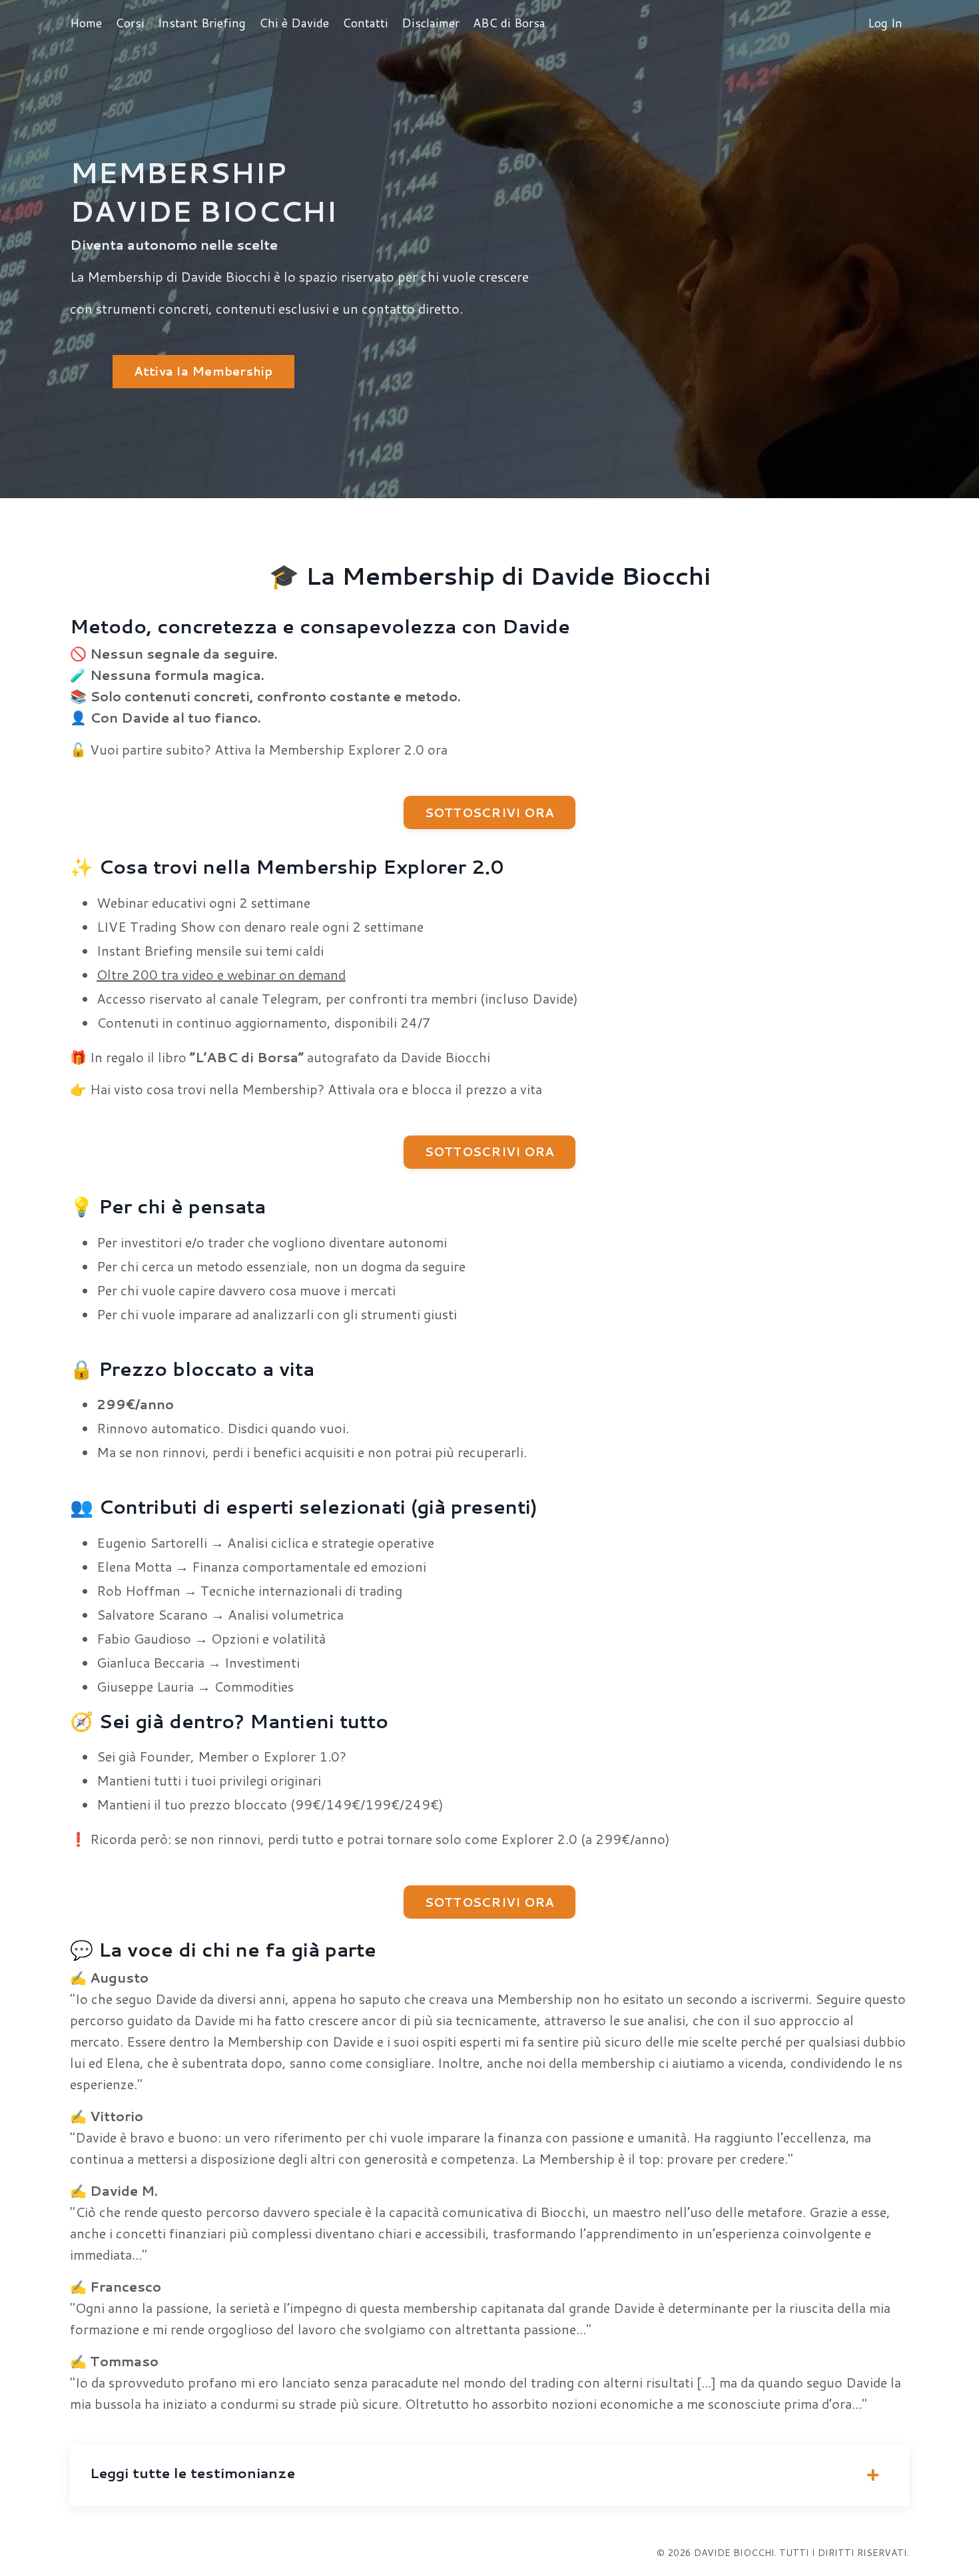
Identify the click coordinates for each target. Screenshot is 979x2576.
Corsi (130, 23)
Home (86, 23)
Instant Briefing (202, 23)
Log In (885, 23)
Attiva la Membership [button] (203, 371)
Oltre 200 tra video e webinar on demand (221, 974)
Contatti (365, 23)
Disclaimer (431, 23)
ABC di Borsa (509, 23)
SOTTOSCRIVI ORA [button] (490, 812)
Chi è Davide (294, 23)
